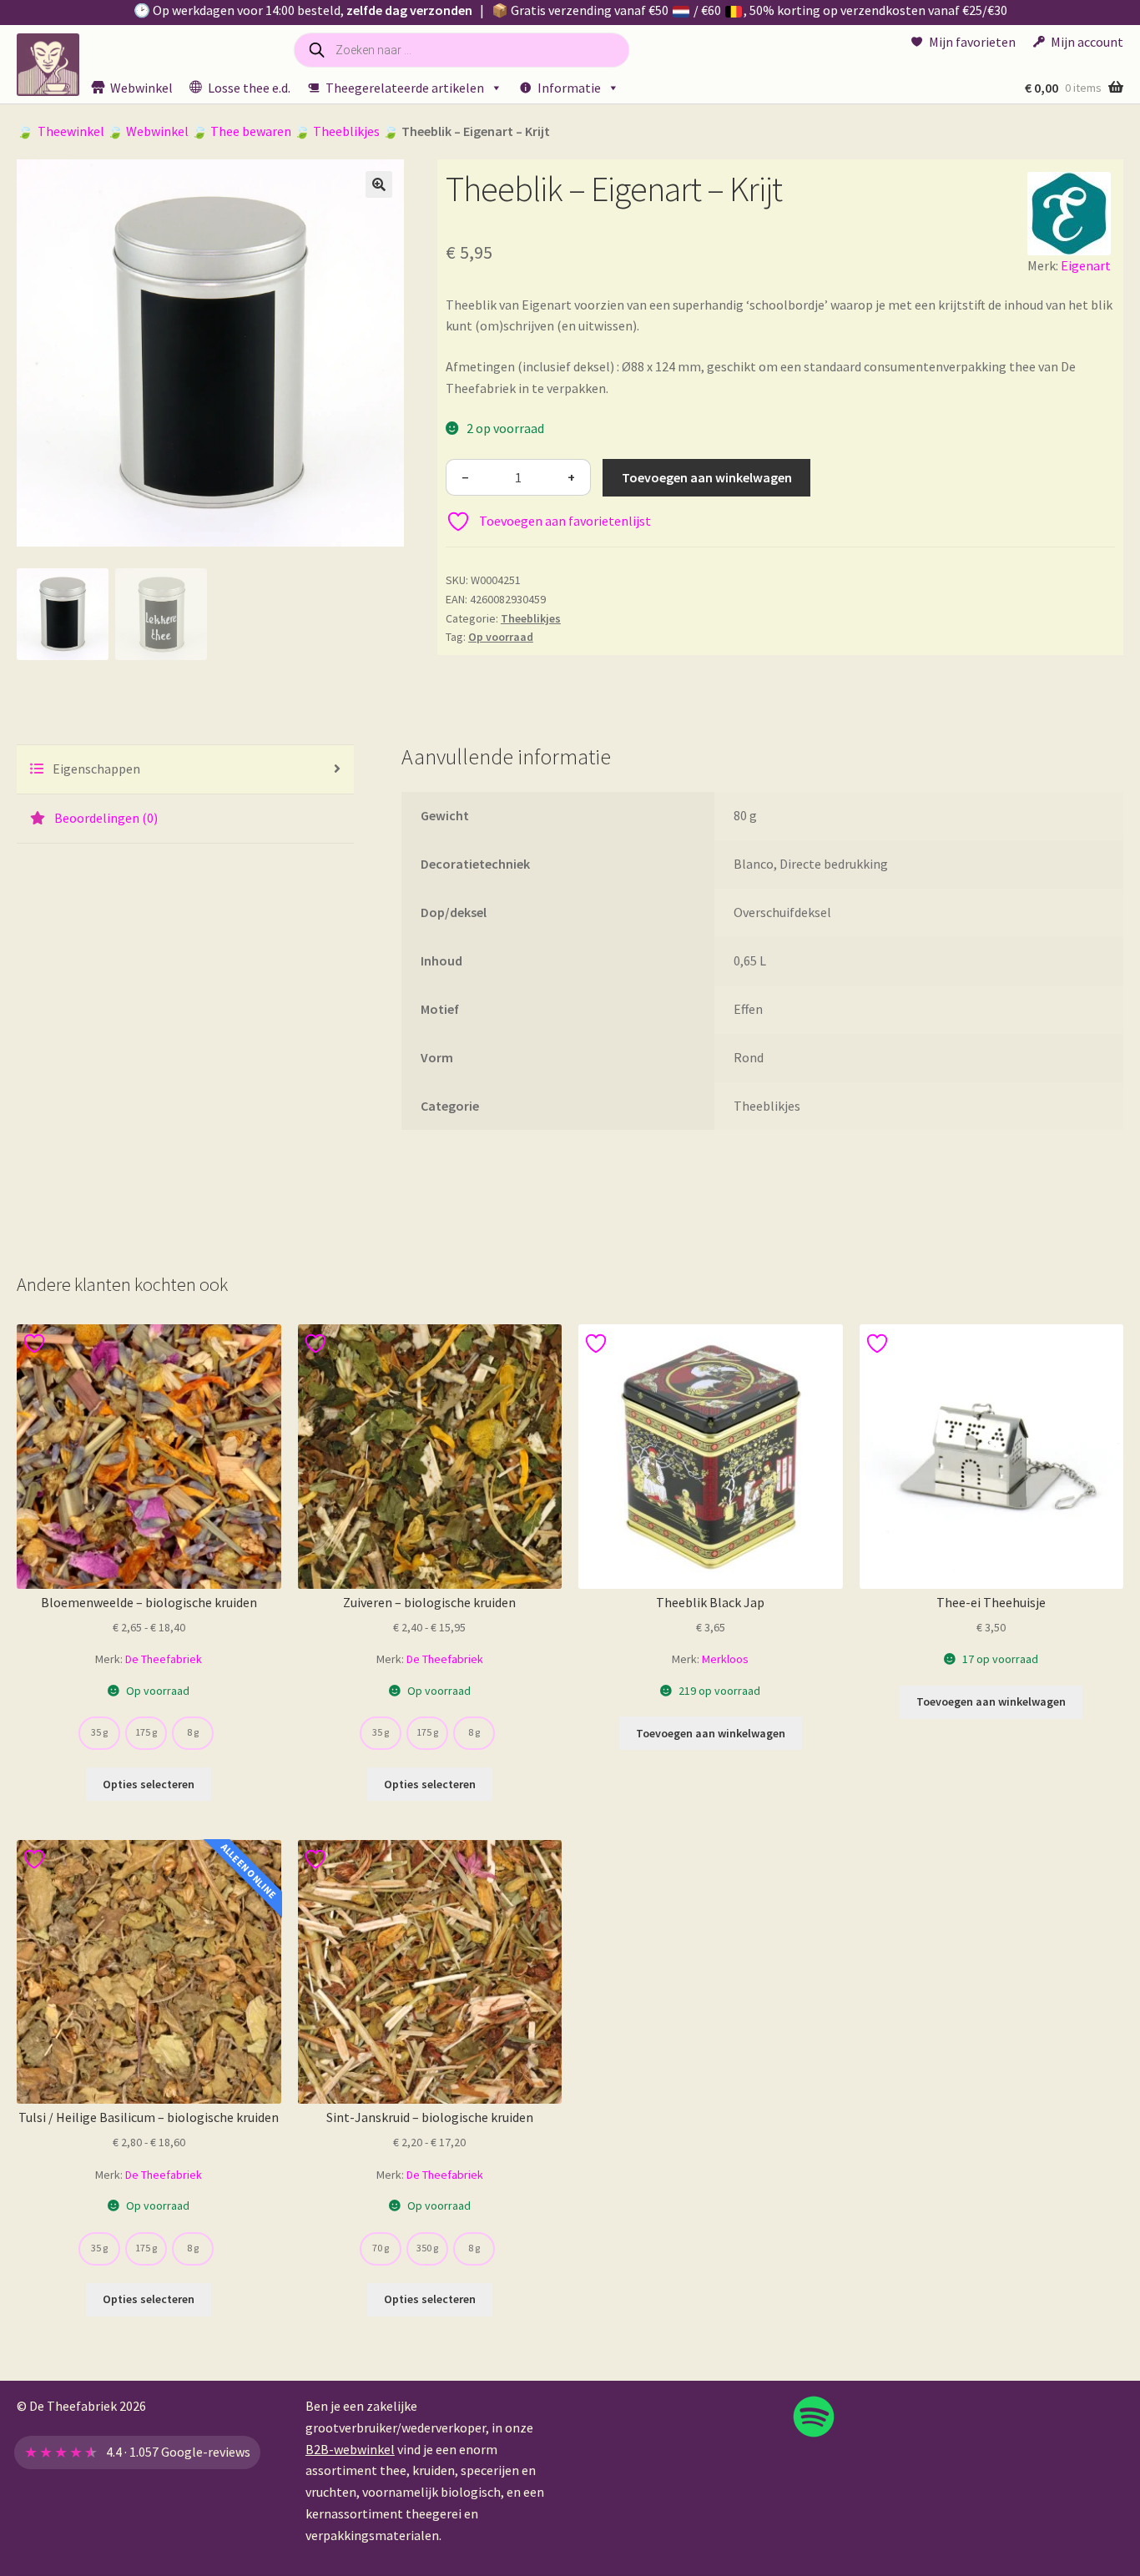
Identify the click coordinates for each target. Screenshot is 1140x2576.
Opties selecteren (149, 1784)
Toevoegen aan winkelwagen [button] (711, 1733)
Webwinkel (141, 88)
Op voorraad (501, 637)
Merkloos (725, 1659)
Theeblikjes (346, 131)
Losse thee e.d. (249, 88)
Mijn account (1087, 42)
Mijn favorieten (972, 42)
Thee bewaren (251, 131)
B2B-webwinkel (350, 2449)
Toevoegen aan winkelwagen (707, 477)
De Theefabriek (164, 1659)
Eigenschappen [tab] (95, 769)
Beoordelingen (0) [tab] (105, 818)
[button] (379, 184)
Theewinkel (71, 131)
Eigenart (1086, 265)
